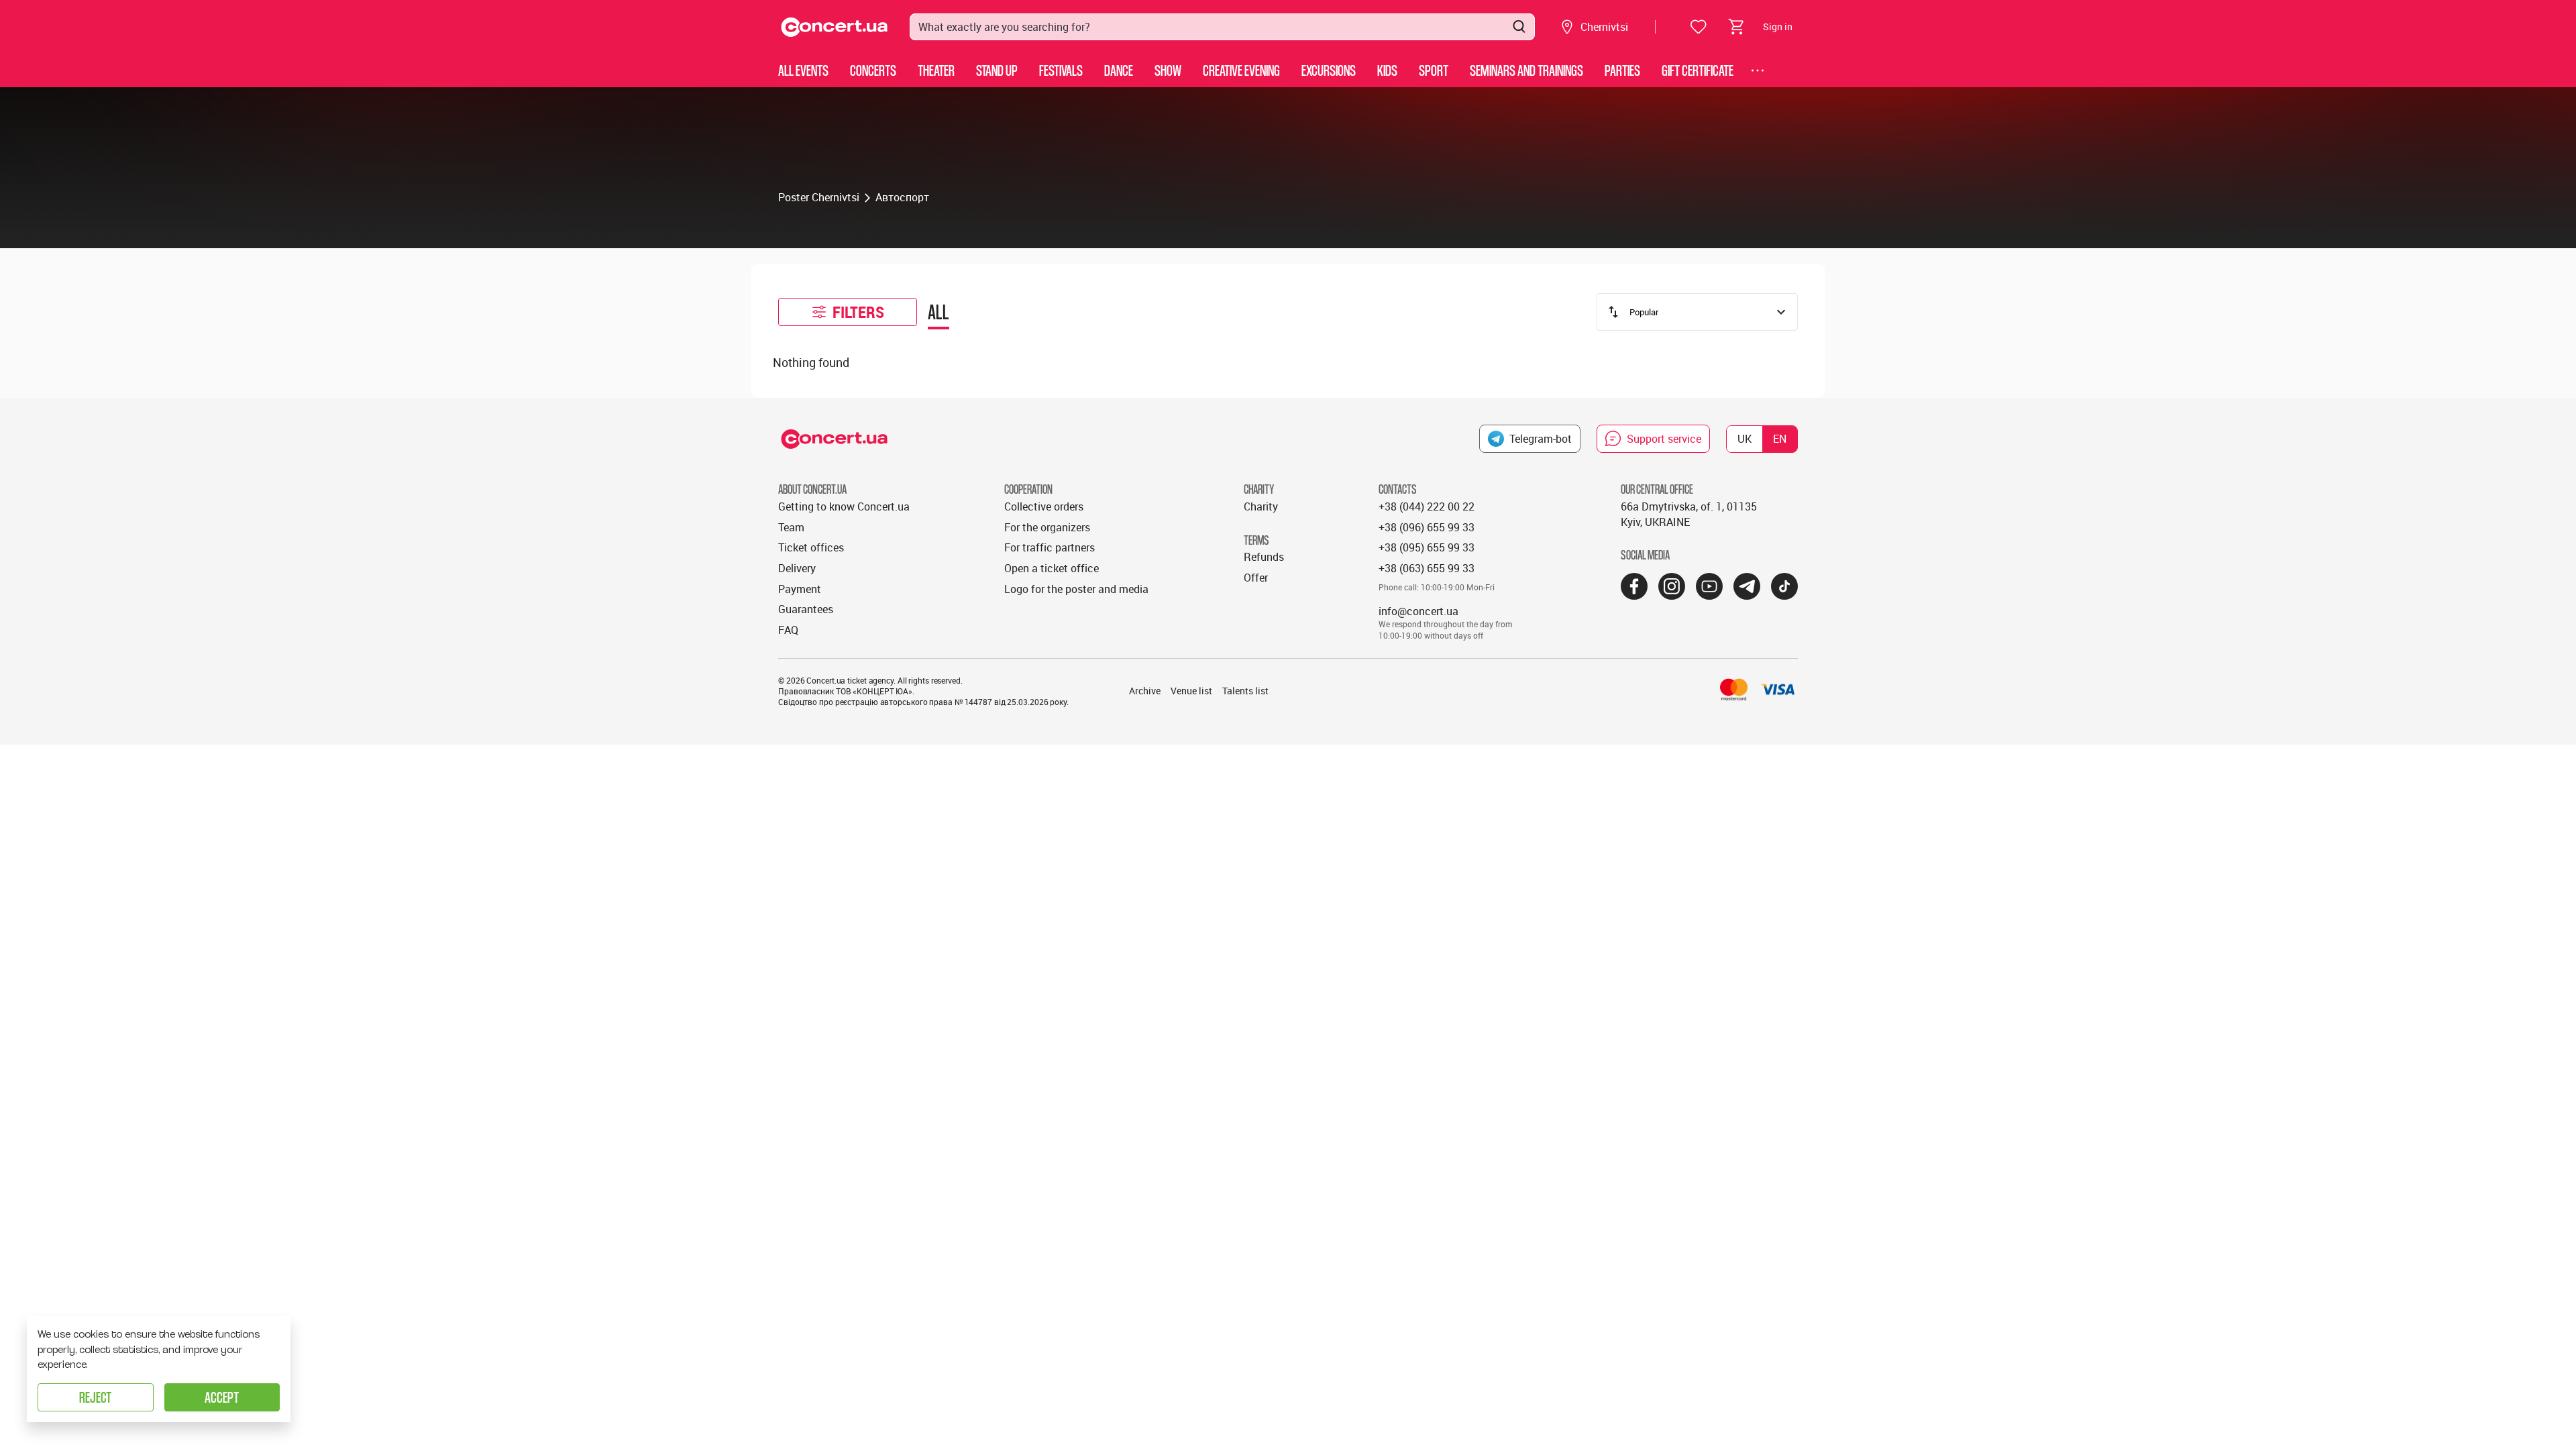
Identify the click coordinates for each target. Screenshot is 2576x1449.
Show (1168, 70)
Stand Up (997, 70)
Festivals (1061, 70)
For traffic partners (1050, 547)
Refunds (1264, 557)
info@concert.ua (1418, 611)
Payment (800, 589)
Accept (222, 1397)
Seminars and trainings (1526, 70)
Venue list (1191, 691)
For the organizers (1047, 527)
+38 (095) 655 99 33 (1427, 547)
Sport (1434, 70)
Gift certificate (1698, 70)
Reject (95, 1397)
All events (803, 70)
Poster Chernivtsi (819, 197)
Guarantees (806, 609)
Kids (1387, 70)
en (1780, 439)
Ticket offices (811, 547)
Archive (1145, 691)
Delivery (797, 568)
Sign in (1778, 26)
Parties (1622, 70)
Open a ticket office (1052, 568)
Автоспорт (902, 197)
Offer (1256, 578)
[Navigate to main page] (835, 27)
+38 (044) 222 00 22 (1427, 506)
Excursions (1329, 70)
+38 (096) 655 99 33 (1427, 527)
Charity (1261, 506)
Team (791, 527)
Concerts (873, 70)
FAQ (788, 630)
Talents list (1245, 691)
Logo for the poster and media (1076, 589)
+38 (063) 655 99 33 (1427, 568)
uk (1745, 439)
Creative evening (1241, 70)
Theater (936, 70)
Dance (1119, 70)
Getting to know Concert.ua (844, 506)
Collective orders (1044, 506)
